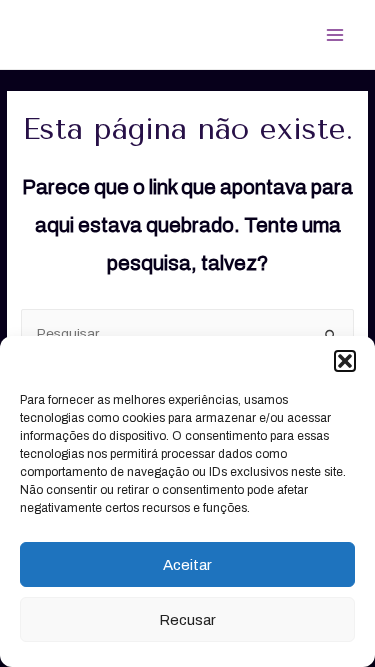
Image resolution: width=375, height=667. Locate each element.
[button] (345, 361)
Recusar (187, 620)
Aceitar (187, 565)
